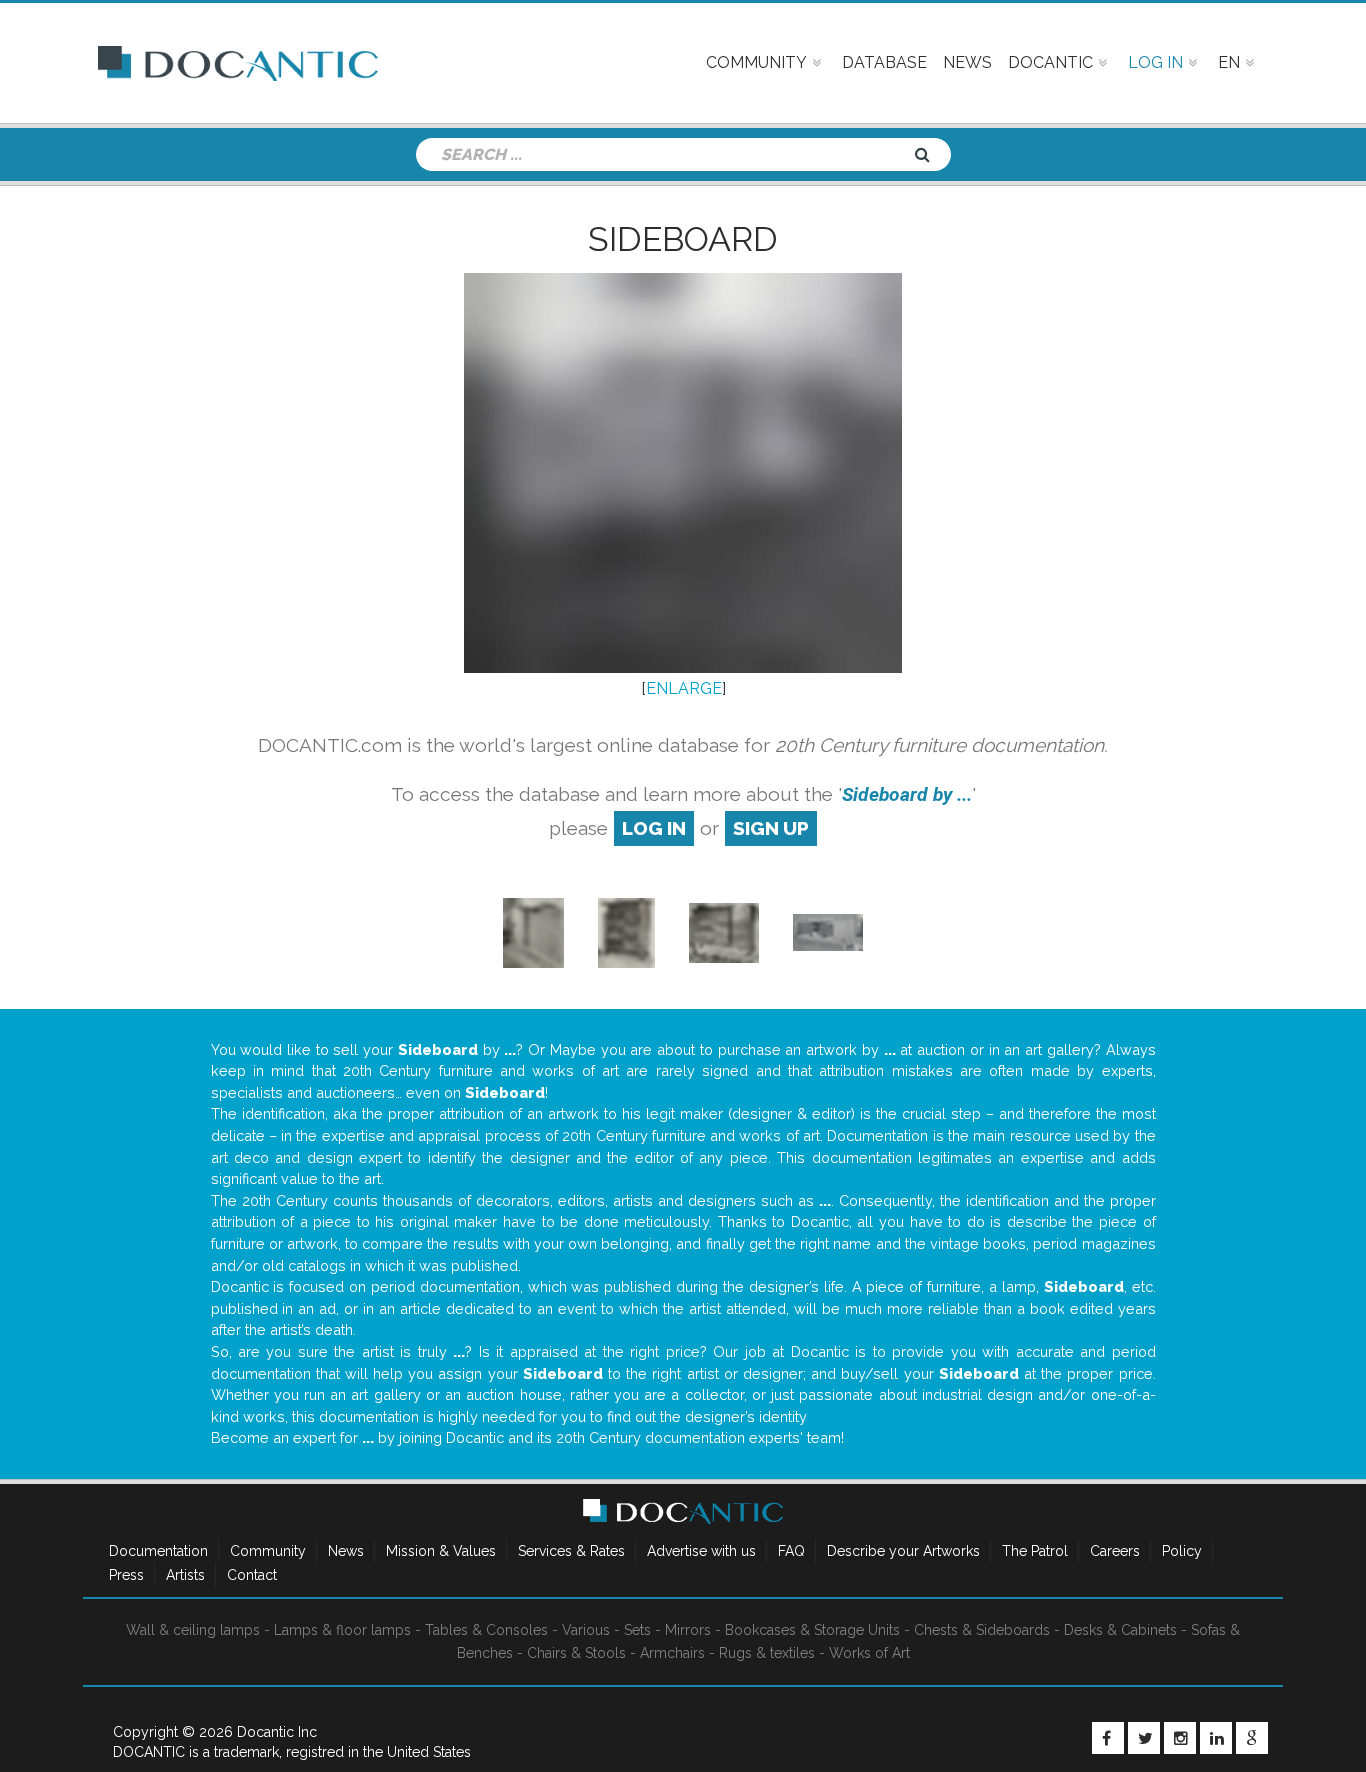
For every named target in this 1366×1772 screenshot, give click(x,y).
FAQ (791, 1551)
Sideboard (683, 239)
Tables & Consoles (486, 1630)
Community (268, 1551)
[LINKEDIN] (1216, 1738)
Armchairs (672, 1653)
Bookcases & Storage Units (812, 1630)
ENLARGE (684, 688)
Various (586, 1630)
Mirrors (688, 1630)
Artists (185, 1575)
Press (126, 1575)
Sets (637, 1630)
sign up (771, 828)
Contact (252, 1575)
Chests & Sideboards (982, 1630)
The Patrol (1035, 1551)
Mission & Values (441, 1551)
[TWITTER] (1144, 1738)
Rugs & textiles (767, 1653)
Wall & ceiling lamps (193, 1630)
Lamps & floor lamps (342, 1630)
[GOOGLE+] (1252, 1738)
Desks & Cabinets (1120, 1630)
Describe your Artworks (903, 1551)
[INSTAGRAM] (1180, 1738)
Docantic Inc (277, 1732)
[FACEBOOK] (1108, 1738)
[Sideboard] (533, 931)
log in (654, 828)
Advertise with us (701, 1551)
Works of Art (869, 1653)
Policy (1182, 1551)
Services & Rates (571, 1551)
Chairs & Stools (576, 1653)
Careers (1115, 1551)
